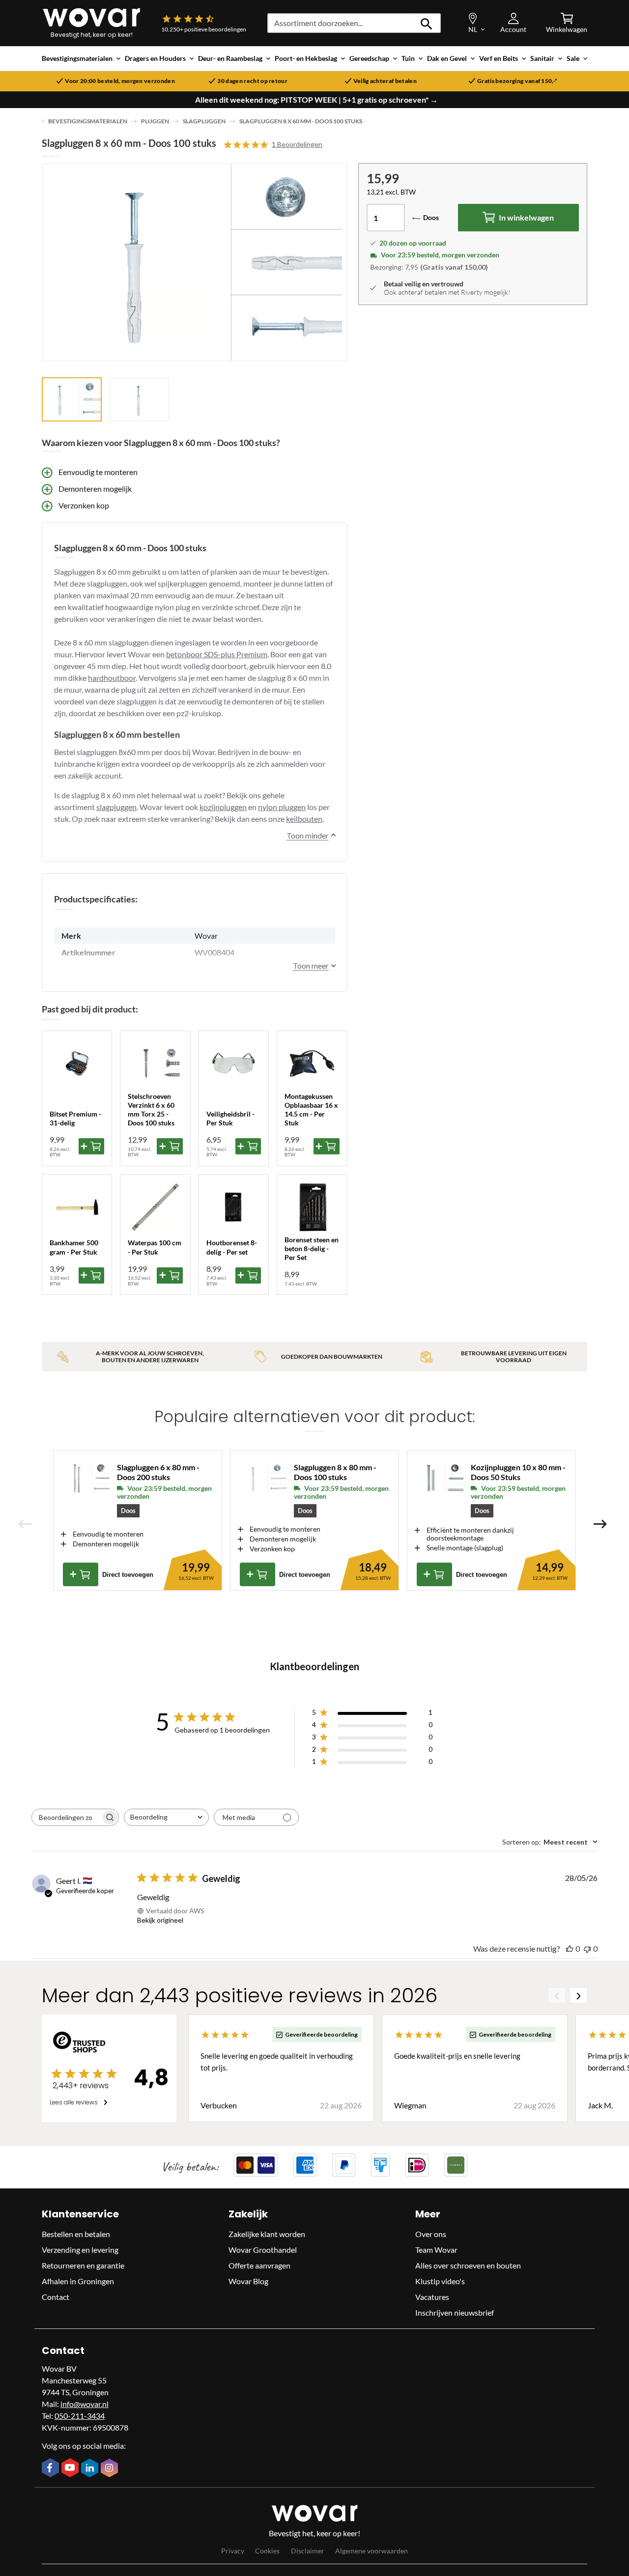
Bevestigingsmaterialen (88, 121)
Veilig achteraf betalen (385, 81)
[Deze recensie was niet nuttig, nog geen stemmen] (587, 1948)
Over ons (431, 2234)
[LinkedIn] (91, 2469)
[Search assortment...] (427, 23)
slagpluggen (116, 807)
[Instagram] (111, 2469)
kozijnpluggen (223, 807)
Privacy (233, 2551)
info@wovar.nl (85, 2404)
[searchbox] (66, 1817)
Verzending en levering (80, 2250)
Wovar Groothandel (263, 2250)
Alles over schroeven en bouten (468, 2265)
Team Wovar (436, 2250)
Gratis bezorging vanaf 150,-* (517, 81)
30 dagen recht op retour (252, 81)
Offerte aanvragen (259, 2265)
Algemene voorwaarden (372, 2551)
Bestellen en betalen (76, 2234)
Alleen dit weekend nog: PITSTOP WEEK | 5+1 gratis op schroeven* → (316, 100)
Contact (56, 2297)
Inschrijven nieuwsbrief (455, 2312)
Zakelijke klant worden (267, 2234)
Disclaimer (308, 2551)
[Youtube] (71, 2468)
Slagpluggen (204, 121)
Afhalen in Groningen (78, 2281)
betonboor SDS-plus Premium (217, 654)
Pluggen (155, 121)
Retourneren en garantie (83, 2265)
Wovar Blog (248, 2281)
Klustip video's (440, 2281)
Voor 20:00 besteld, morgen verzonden (120, 81)
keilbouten (304, 819)
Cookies (267, 2551)
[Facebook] (52, 2468)
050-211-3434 (80, 2416)
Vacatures (432, 2297)
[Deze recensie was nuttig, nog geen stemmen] (570, 1948)
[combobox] (166, 1817)
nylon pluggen (282, 807)
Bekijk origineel (160, 1920)
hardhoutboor (112, 678)
